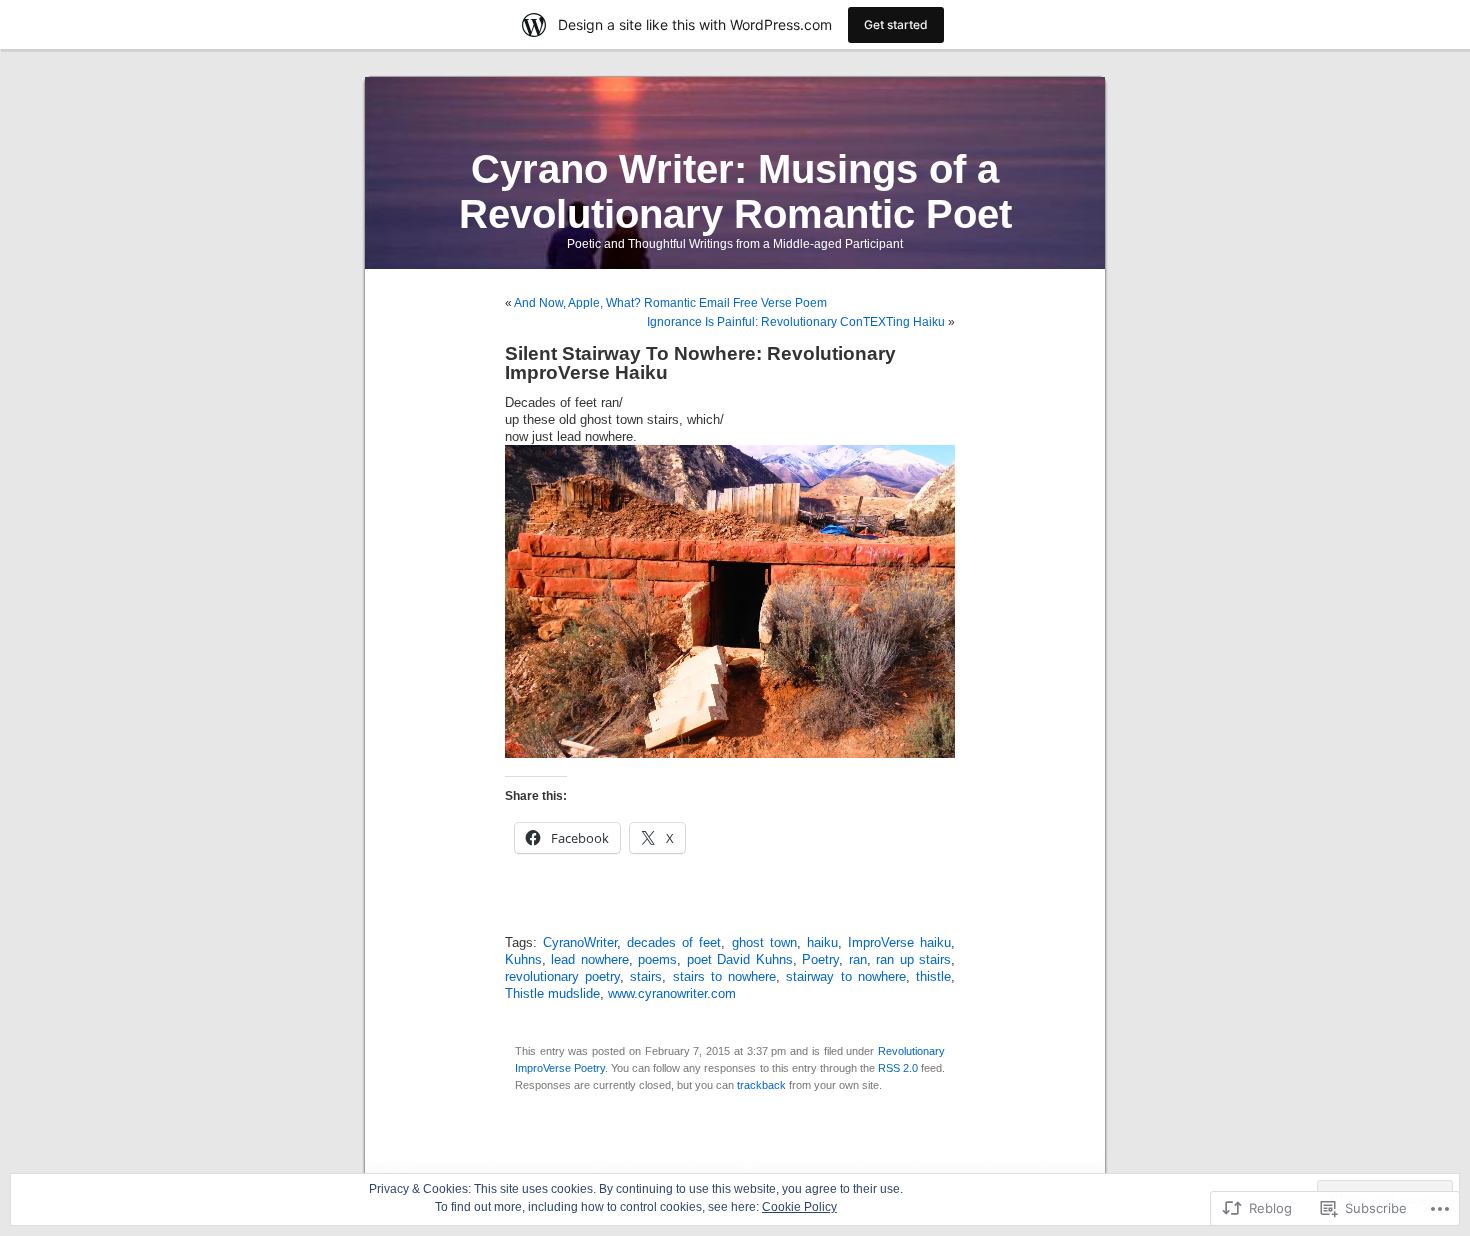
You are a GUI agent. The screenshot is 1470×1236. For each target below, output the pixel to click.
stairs (646, 977)
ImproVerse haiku (899, 943)
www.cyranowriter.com (672, 994)
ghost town (764, 943)
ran (858, 960)
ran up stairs (913, 960)
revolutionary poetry (562, 977)
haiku (822, 943)
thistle (933, 977)
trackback (761, 1085)
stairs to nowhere (724, 977)
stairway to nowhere (845, 977)
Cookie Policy (799, 1207)
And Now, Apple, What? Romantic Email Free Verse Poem (670, 303)
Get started (896, 24)
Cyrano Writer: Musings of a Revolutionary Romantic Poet (735, 191)
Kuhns (523, 960)
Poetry (820, 960)
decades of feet (674, 943)
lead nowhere (589, 960)
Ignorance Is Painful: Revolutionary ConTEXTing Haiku (796, 322)
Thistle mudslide (552, 994)
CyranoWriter (580, 943)
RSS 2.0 (898, 1068)
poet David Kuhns (740, 960)
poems (657, 960)
